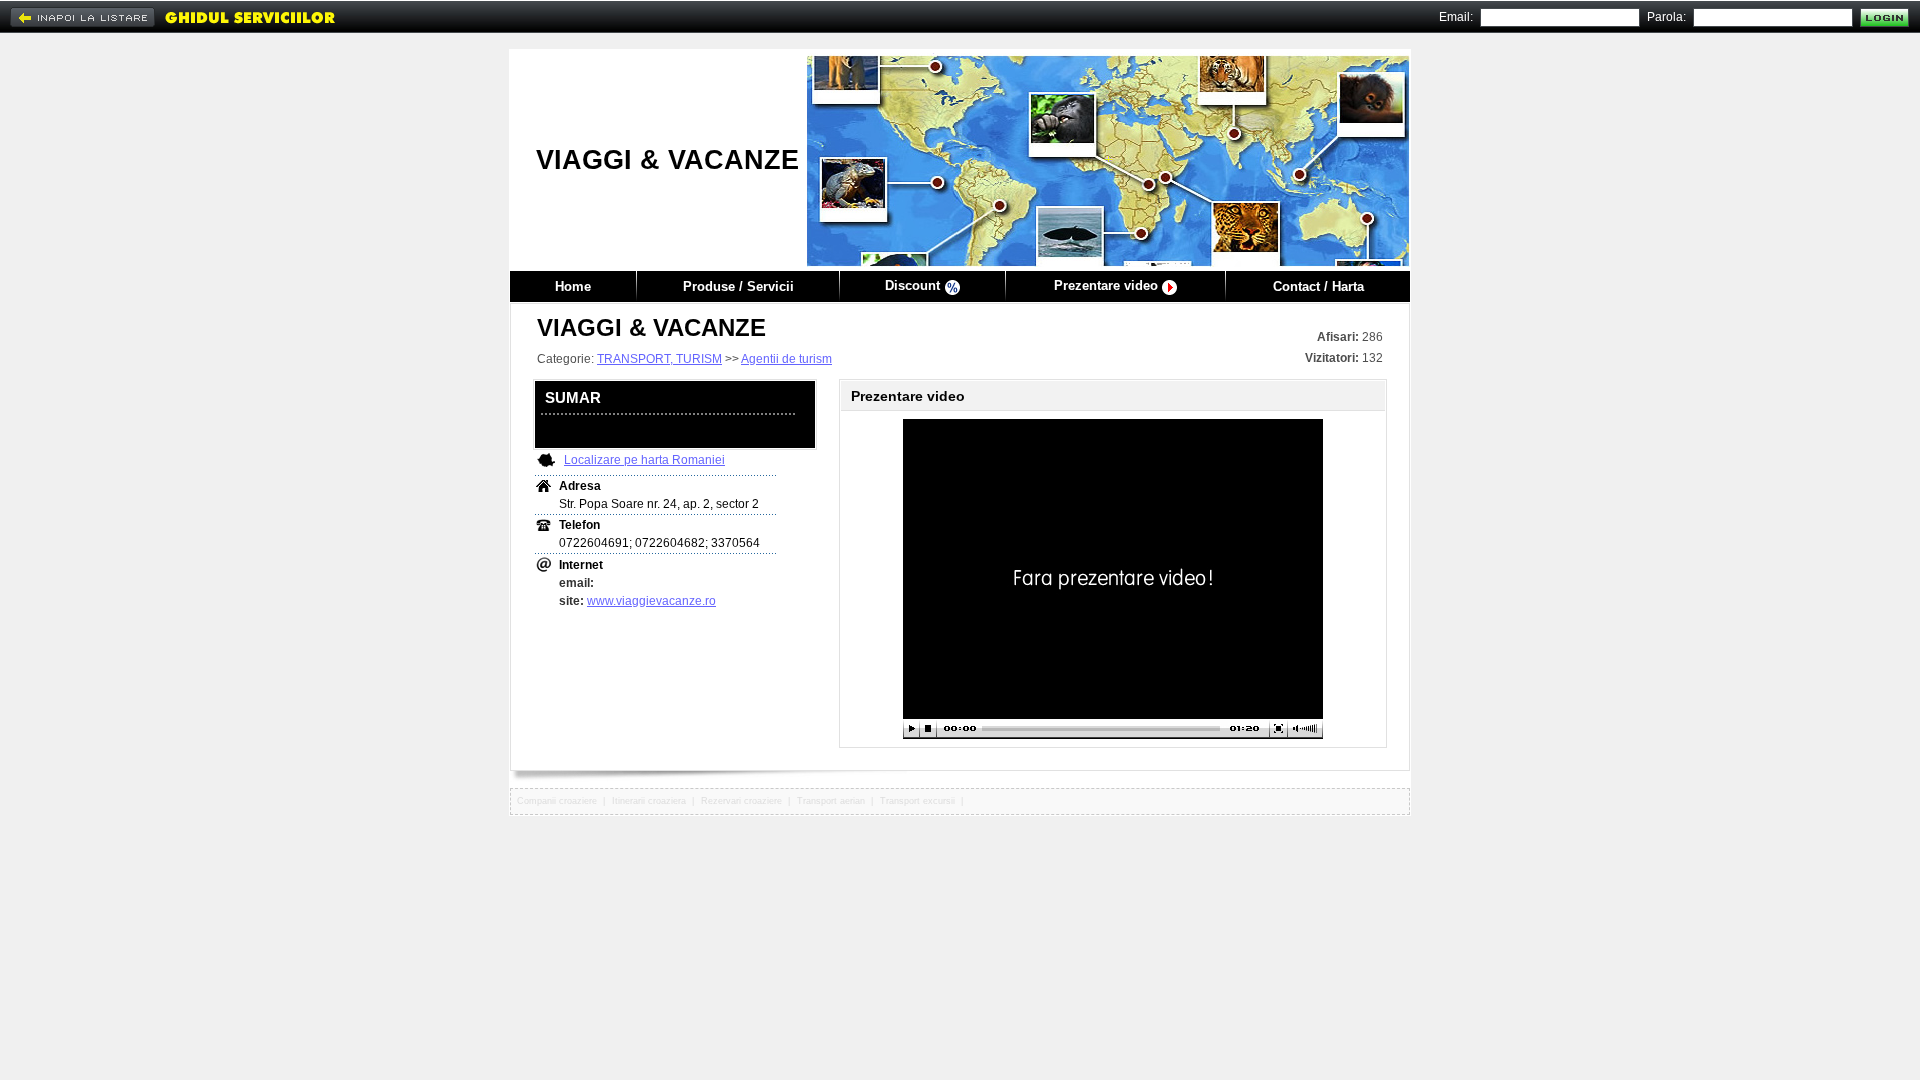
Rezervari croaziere (741, 801)
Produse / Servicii (738, 286)
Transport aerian (831, 801)
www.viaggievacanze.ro (651, 601)
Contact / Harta (1318, 286)
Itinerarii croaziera (649, 801)
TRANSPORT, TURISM (659, 359)
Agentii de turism (786, 359)
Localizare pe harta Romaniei (644, 460)
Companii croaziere (557, 801)
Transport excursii (917, 801)
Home (573, 286)
